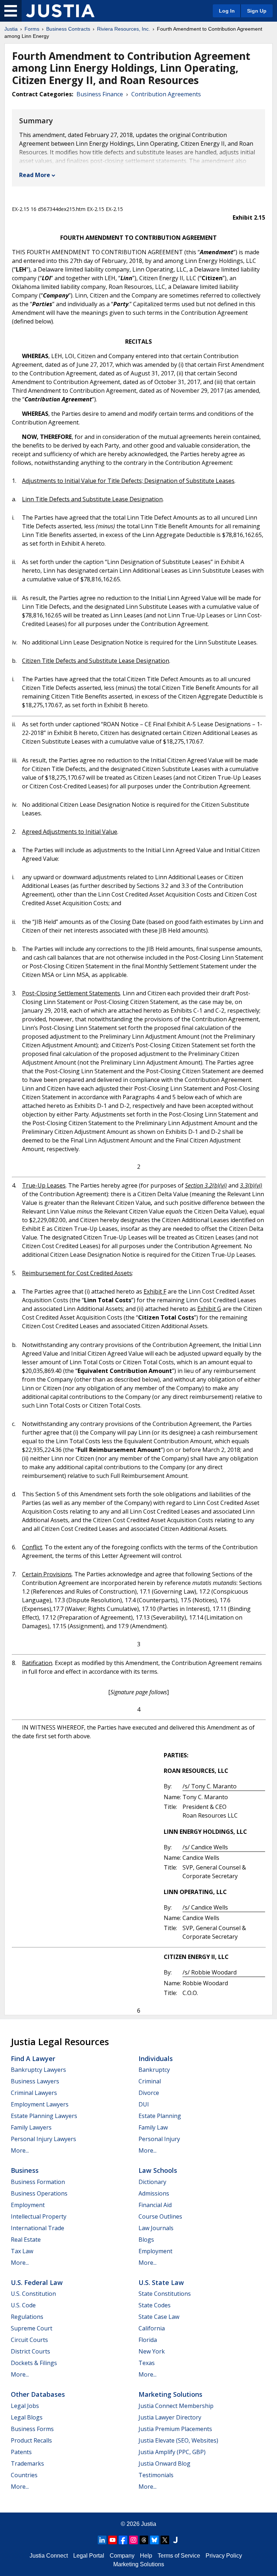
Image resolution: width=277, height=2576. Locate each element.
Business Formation (38, 2182)
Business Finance (100, 94)
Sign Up (257, 11)
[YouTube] (113, 2540)
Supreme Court (32, 2328)
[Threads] (144, 2540)
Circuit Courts (29, 2340)
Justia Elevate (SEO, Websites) (178, 2440)
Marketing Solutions (170, 2394)
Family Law (153, 2127)
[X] (165, 2540)
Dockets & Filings (34, 2363)
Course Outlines (160, 2216)
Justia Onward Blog (164, 2463)
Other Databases (38, 2394)
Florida (148, 2340)
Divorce (149, 2093)
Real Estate (26, 2240)
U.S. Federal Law (37, 2282)
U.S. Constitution (33, 2294)
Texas (147, 2363)
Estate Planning (160, 2116)
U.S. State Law (161, 2282)
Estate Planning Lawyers (44, 2116)
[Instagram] (133, 2540)
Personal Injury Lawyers (43, 2139)
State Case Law (159, 2317)
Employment (28, 2205)
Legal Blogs (27, 2417)
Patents (21, 2452)
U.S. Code (23, 2305)
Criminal (150, 2081)
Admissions (154, 2193)
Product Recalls (31, 2440)
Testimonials (156, 2475)
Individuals (156, 2058)
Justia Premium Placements (175, 2429)
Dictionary (152, 2182)
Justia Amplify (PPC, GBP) (172, 2452)
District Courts (30, 2351)
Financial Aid (155, 2205)
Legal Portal (89, 2556)
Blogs (146, 2240)
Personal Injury (159, 2139)
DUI (144, 2104)
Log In (227, 11)
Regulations (27, 2317)
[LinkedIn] (102, 2540)
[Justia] (60, 11)
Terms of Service (179, 2556)
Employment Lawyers (40, 2104)
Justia (11, 29)
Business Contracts (68, 29)
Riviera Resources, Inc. (124, 29)
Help (146, 2556)
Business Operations (39, 2193)
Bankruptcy (154, 2070)
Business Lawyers (35, 2081)
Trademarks (27, 2463)
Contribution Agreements (166, 94)
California (152, 2328)
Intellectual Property (39, 2216)
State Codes (155, 2305)
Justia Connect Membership (176, 2406)
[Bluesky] (154, 2540)
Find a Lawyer (33, 2058)
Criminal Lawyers (34, 2093)
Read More (35, 175)
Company (122, 2556)
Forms (32, 29)
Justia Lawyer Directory (170, 2417)
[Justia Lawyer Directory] (175, 2540)
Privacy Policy (224, 2556)
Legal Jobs (25, 2406)
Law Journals (156, 2228)
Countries (24, 2475)
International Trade (38, 2228)
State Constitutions (165, 2294)
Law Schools (158, 2170)
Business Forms (32, 2429)
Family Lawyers (31, 2127)
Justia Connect (49, 2556)
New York (152, 2351)
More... (20, 2150)
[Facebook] (123, 2540)
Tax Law (22, 2251)
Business (25, 2170)
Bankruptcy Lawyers (38, 2070)
